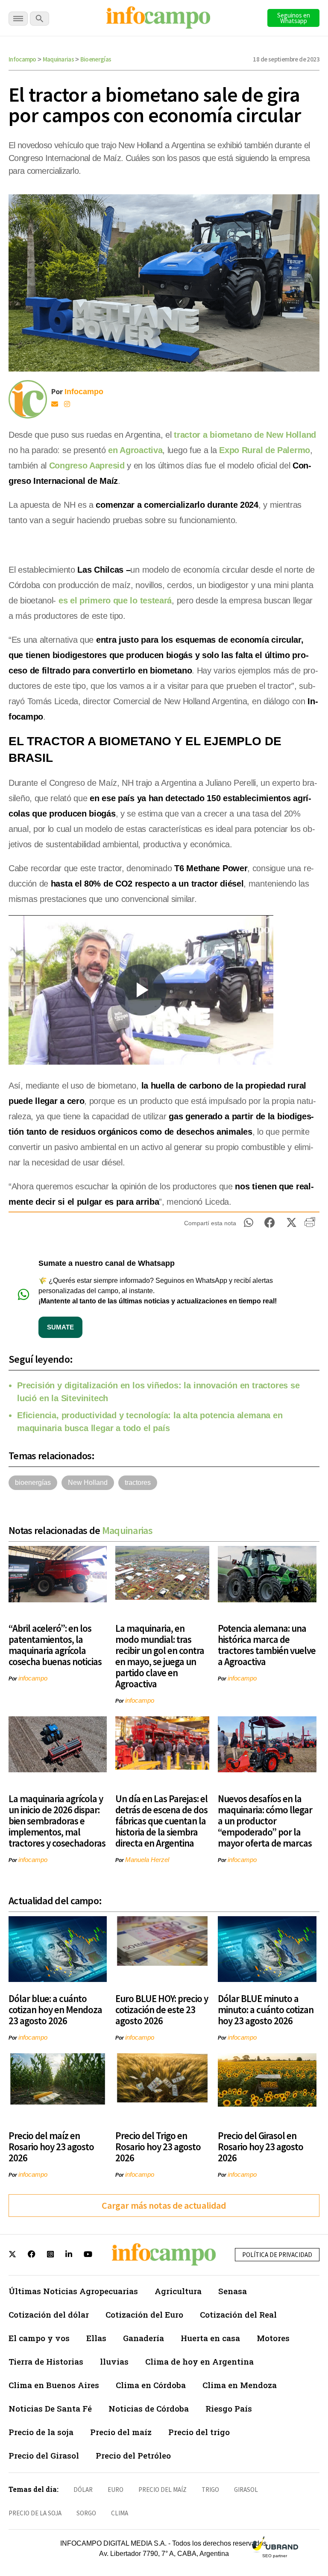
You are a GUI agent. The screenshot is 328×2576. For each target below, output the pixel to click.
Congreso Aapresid (87, 465)
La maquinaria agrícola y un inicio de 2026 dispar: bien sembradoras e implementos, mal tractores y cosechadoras (57, 1821)
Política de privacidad (277, 2255)
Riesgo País (229, 2408)
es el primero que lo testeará (115, 600)
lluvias (114, 2361)
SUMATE (60, 1327)
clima (120, 2513)
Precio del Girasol (44, 2455)
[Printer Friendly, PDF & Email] (310, 1225)
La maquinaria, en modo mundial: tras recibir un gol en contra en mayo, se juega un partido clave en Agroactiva (160, 1656)
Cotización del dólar (49, 2314)
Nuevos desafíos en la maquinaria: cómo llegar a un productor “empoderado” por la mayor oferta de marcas (265, 1821)
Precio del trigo (199, 2432)
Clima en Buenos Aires (54, 2385)
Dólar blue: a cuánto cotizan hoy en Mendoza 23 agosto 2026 (55, 2010)
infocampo (33, 1678)
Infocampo (22, 59)
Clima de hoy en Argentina (199, 2361)
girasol (246, 2490)
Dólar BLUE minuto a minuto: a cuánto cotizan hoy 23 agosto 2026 (266, 2010)
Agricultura (178, 2291)
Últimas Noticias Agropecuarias (73, 2291)
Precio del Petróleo (133, 2455)
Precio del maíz (121, 2432)
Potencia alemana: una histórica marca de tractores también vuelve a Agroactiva (267, 1645)
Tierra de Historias (46, 2361)
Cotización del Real (238, 2314)
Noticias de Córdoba (149, 2408)
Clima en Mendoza (240, 2385)
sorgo (86, 2513)
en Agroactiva (135, 450)
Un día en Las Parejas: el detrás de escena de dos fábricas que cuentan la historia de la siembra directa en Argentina (161, 1821)
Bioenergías (96, 59)
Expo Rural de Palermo (265, 450)
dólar (83, 2490)
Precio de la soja (41, 2432)
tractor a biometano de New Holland (245, 435)
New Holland (88, 1483)
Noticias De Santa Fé (50, 2408)
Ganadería (143, 2338)
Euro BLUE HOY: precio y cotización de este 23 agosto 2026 (162, 2010)
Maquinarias (58, 59)
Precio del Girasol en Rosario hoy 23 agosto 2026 (261, 2147)
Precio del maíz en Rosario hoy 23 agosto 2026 (51, 2147)
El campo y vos (39, 2338)
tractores (138, 1483)
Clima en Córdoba (151, 2385)
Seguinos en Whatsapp (294, 18)
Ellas (96, 2338)
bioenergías (33, 1483)
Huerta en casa (210, 2338)
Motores (273, 2338)
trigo (210, 2490)
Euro (116, 2490)
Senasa (233, 2291)
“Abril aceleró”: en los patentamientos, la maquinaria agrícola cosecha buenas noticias (55, 1645)
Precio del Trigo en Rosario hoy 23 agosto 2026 (158, 2147)
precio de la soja (35, 2513)
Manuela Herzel (147, 1860)
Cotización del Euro (144, 2314)
